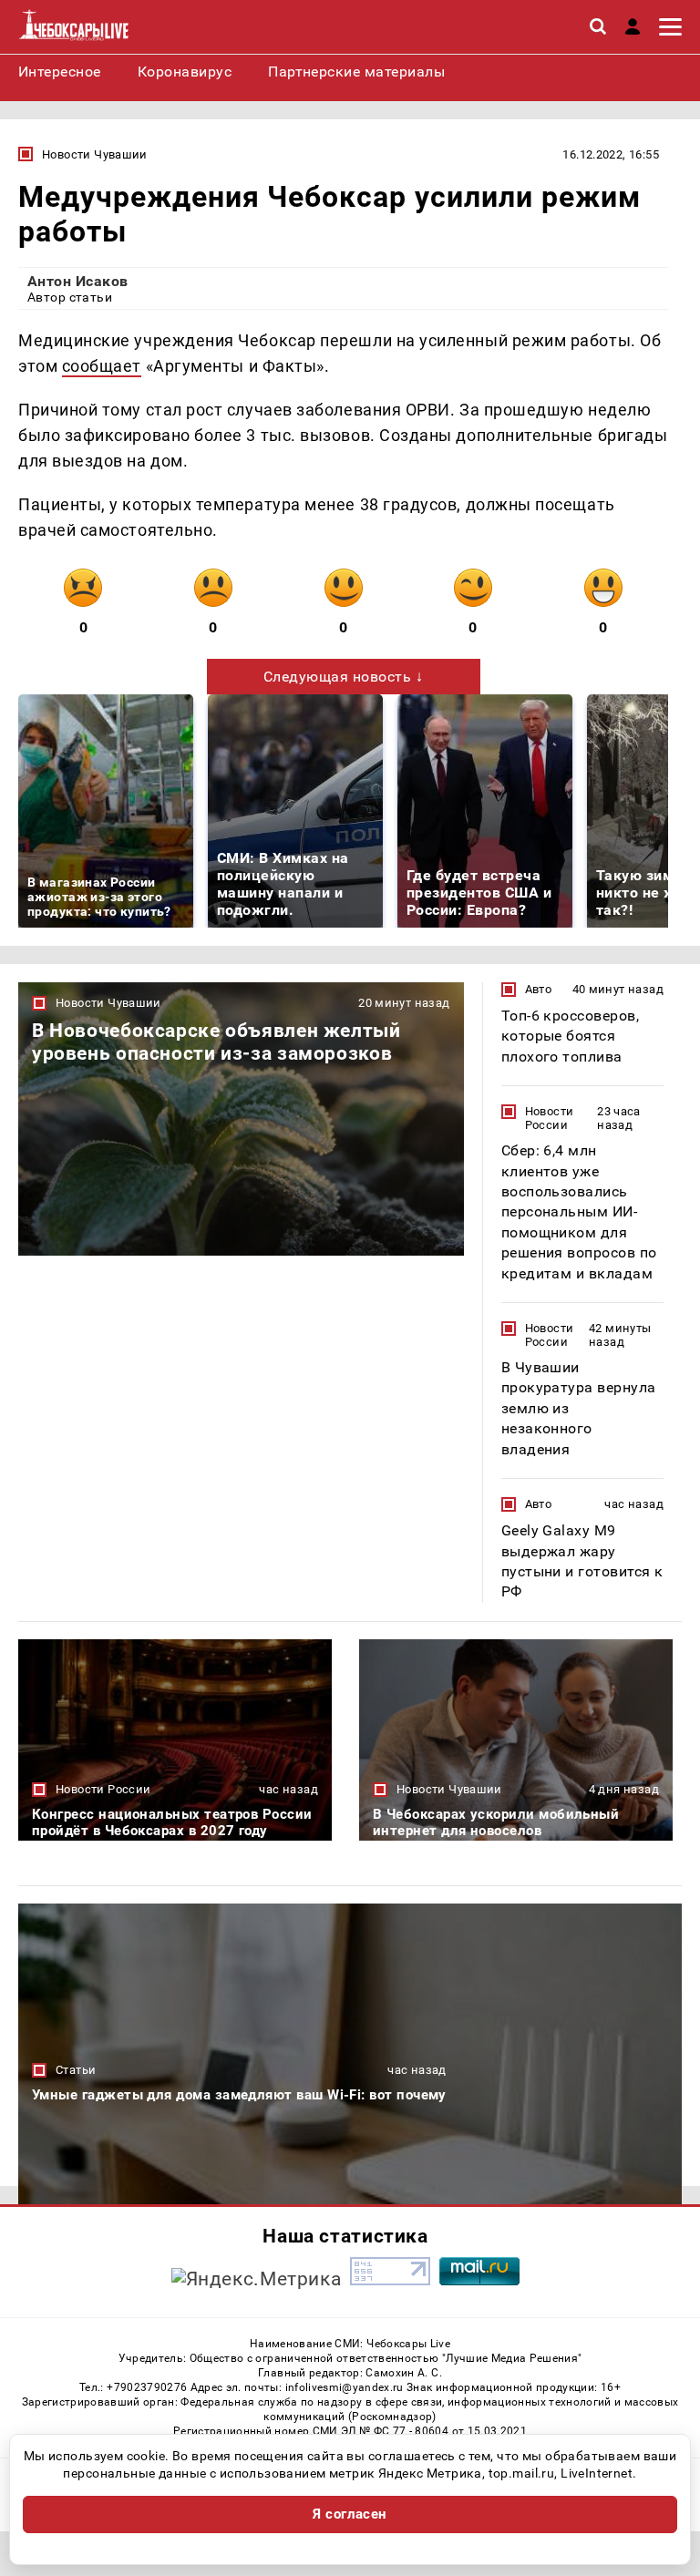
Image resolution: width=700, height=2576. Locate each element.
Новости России (550, 1118)
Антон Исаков (78, 281)
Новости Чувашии (95, 154)
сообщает (102, 366)
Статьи (76, 2070)
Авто (539, 989)
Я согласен (350, 2514)
